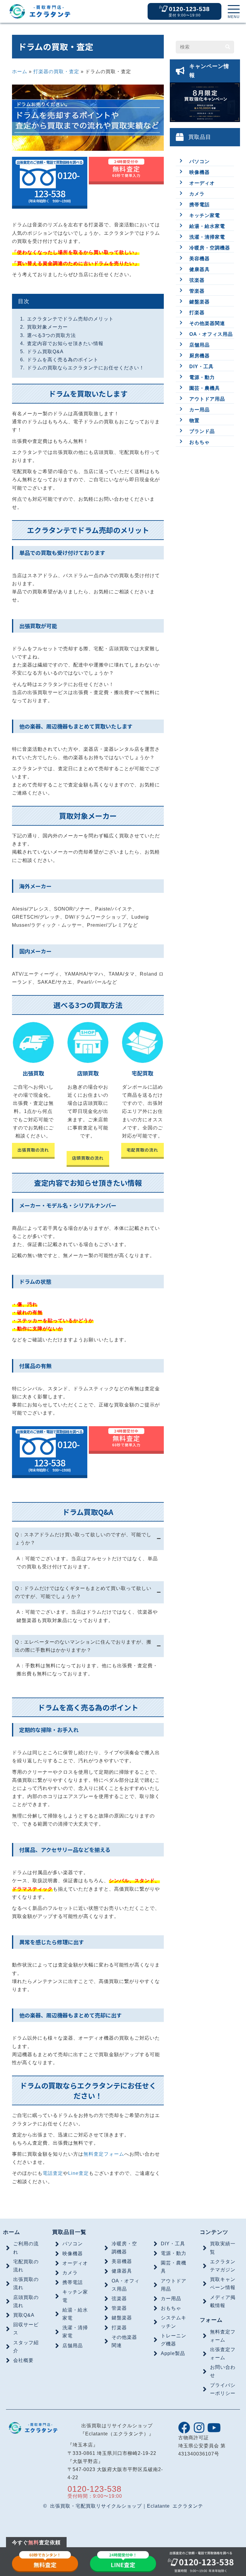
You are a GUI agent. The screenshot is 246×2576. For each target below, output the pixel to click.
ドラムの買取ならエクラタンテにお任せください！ (86, 368)
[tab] (88, 1539)
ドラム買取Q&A (45, 352)
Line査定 (78, 2173)
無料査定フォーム (104, 2154)
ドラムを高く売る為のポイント (63, 360)
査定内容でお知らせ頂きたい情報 (65, 343)
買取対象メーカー (47, 327)
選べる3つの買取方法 (51, 335)
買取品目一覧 (69, 2232)
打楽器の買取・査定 (56, 72)
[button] (234, 12)
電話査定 (53, 2173)
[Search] (228, 47)
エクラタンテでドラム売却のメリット (70, 319)
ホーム (20, 72)
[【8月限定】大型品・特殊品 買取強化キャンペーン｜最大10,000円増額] (205, 105)
